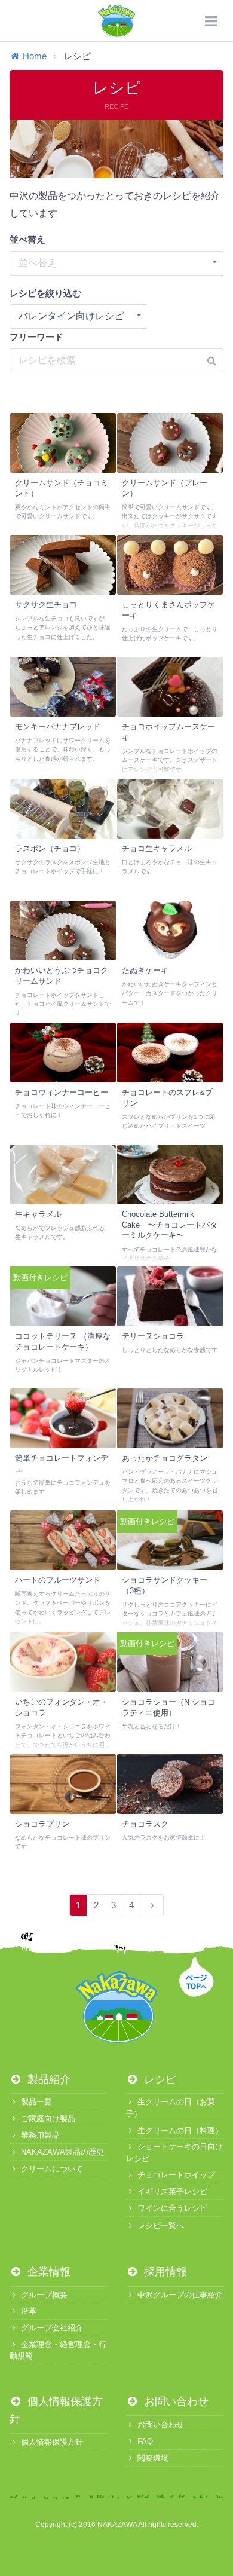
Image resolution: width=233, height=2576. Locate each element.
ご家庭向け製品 (48, 2118)
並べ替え (27, 239)
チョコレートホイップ (176, 2175)
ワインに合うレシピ (172, 2208)
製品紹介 (47, 2079)
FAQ (145, 2441)
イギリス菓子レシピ (172, 2191)
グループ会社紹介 (52, 2328)
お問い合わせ (175, 2401)
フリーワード (36, 337)
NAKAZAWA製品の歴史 (62, 2152)
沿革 (29, 2311)
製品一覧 (36, 2102)
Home (35, 56)
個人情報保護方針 (52, 2442)
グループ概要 (44, 2295)
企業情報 (47, 2272)
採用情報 (164, 2272)
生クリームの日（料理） (180, 2130)
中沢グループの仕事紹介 (180, 2295)
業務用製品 (40, 2135)
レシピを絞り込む (45, 293)
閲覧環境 (153, 2458)
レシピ (159, 2079)
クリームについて (52, 2169)
